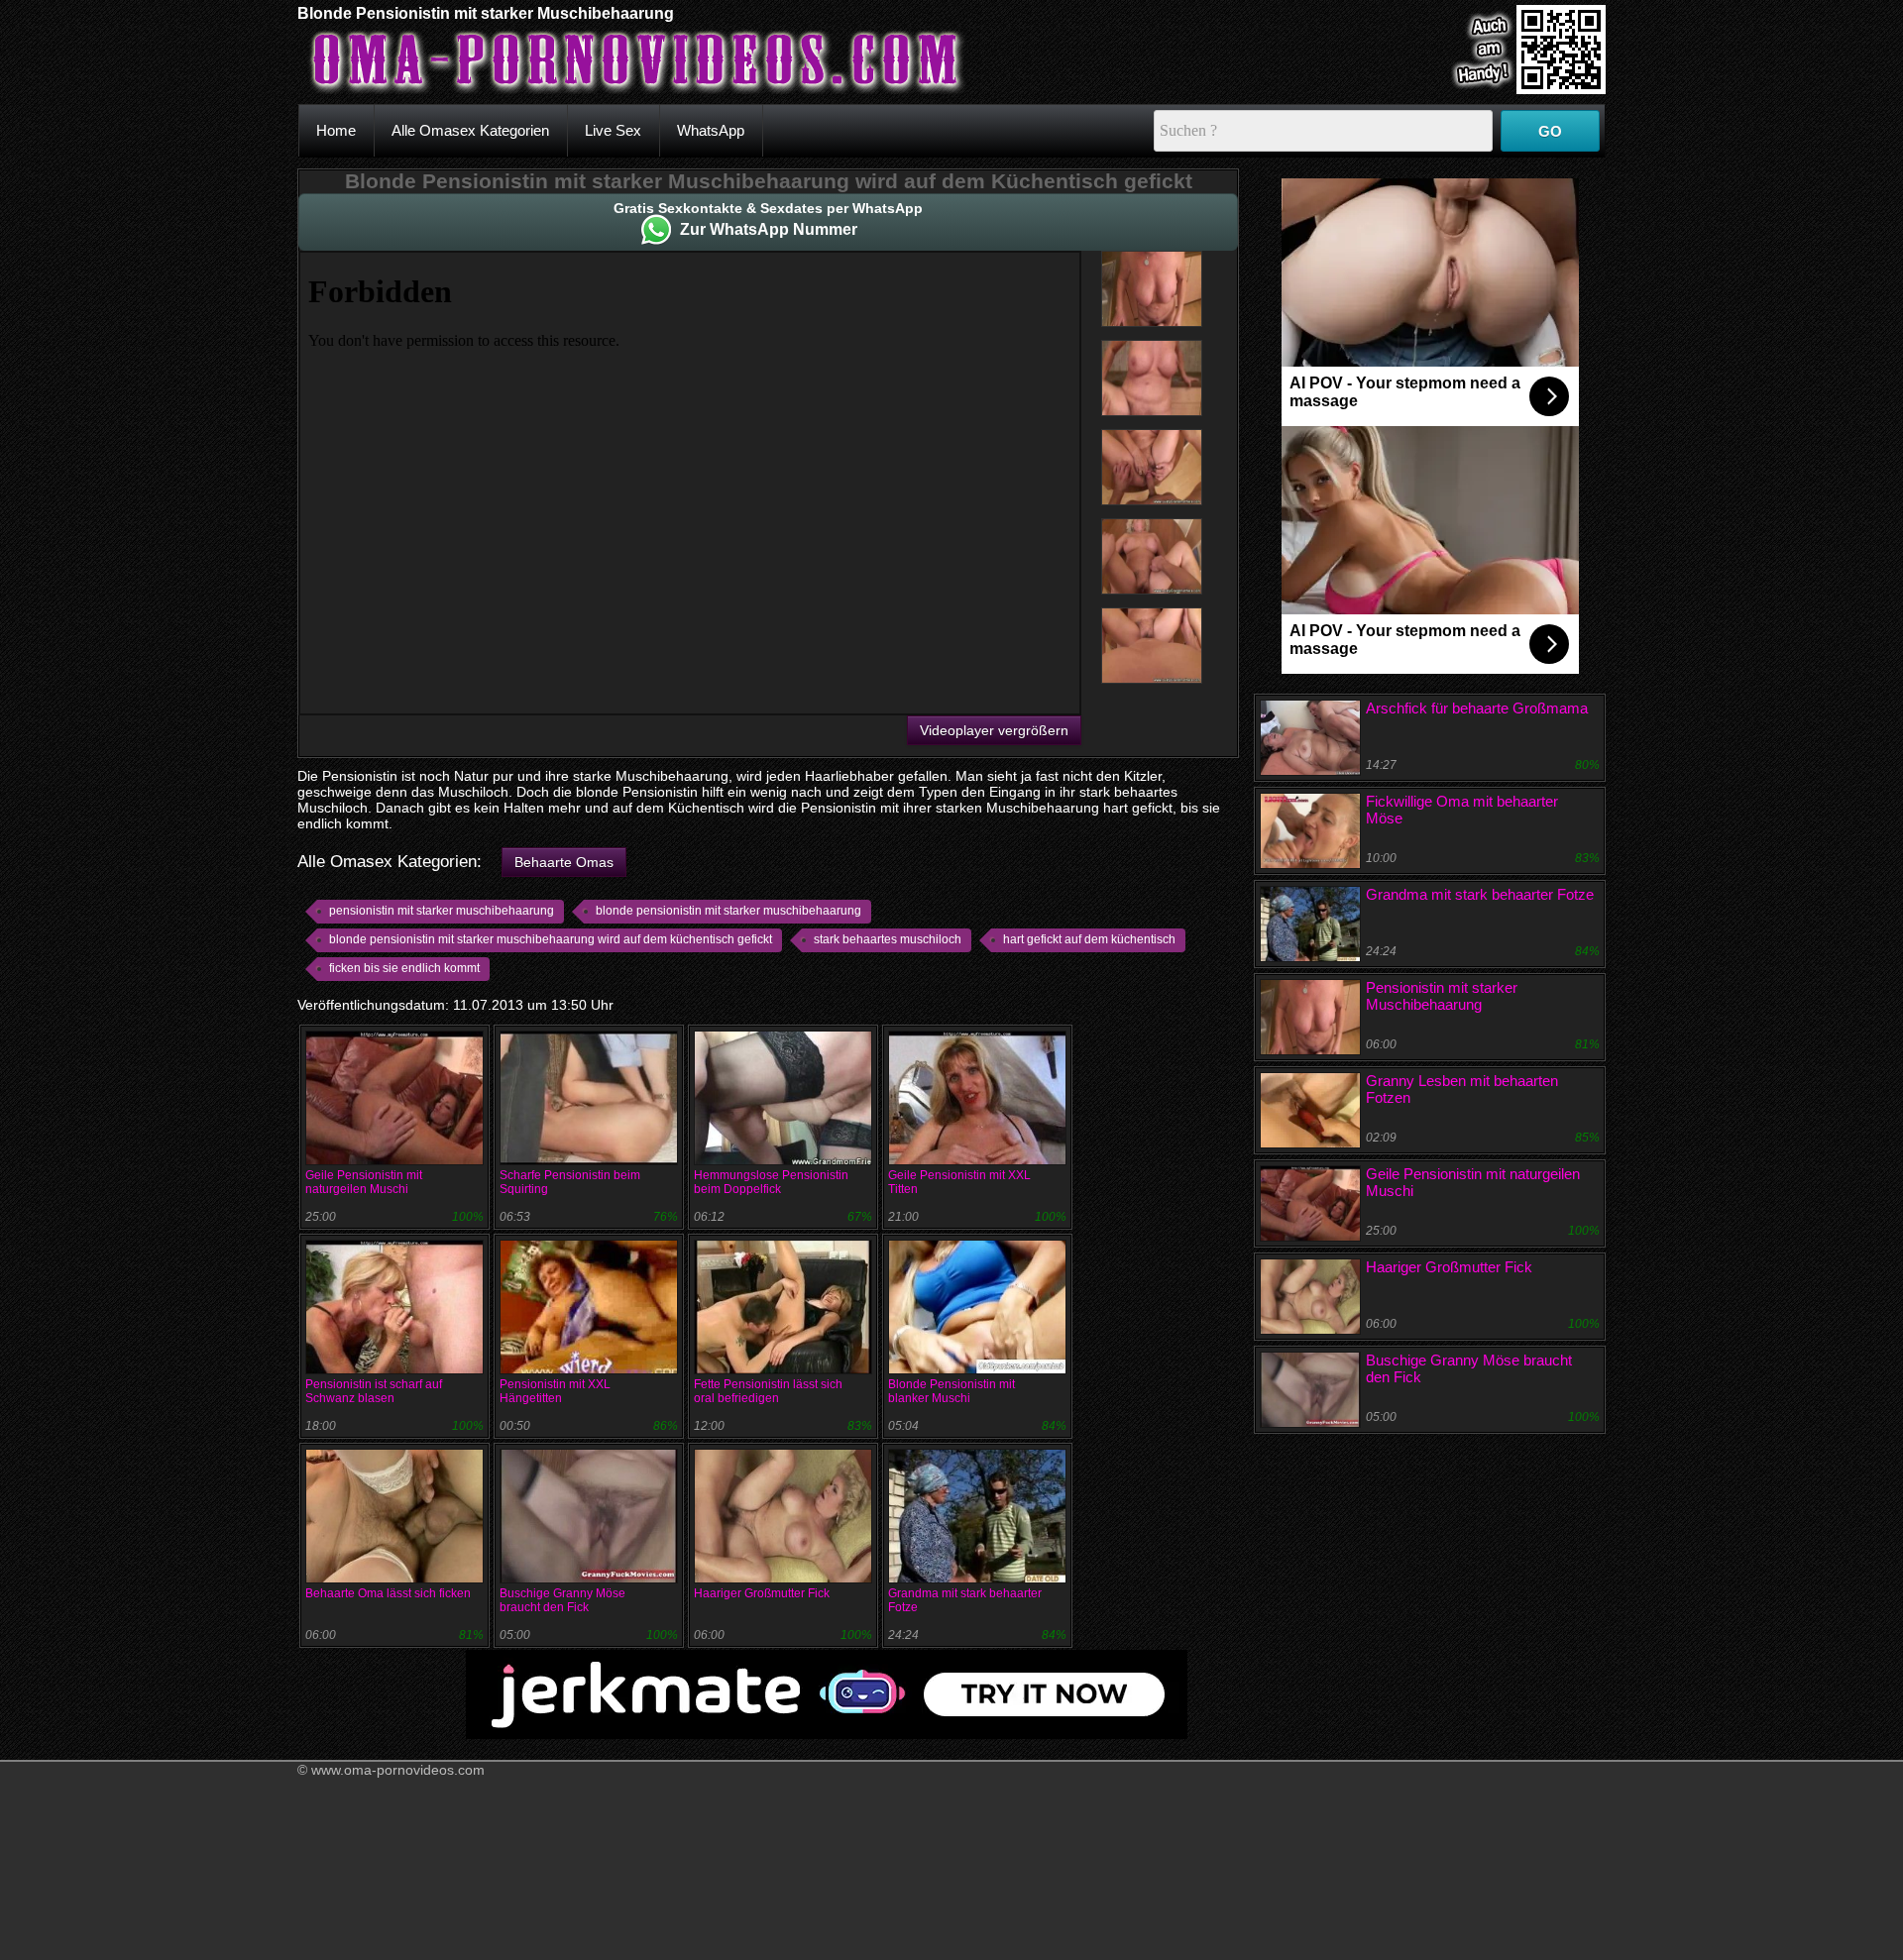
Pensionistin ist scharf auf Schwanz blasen (374, 1391)
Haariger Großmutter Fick (762, 1593)
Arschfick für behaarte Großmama (1477, 708)
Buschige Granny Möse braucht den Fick (562, 1600)
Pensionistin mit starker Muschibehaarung (1442, 996)
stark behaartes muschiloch (888, 939)
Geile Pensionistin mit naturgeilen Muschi (364, 1182)
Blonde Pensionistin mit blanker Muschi (951, 1391)
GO (1550, 131)
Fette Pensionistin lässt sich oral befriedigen (768, 1391)
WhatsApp (711, 130)
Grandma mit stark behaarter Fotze (1480, 894)
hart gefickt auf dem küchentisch (1089, 939)
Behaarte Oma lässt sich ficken (388, 1593)
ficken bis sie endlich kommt (404, 968)
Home (336, 130)
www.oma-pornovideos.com (398, 1770)
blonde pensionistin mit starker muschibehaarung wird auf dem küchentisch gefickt (551, 939)
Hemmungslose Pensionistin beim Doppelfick (771, 1182)
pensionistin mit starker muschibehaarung (442, 911)
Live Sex (613, 130)
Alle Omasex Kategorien (470, 130)
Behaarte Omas (564, 862)
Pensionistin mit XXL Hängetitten (555, 1391)
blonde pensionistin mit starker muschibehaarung (728, 911)
